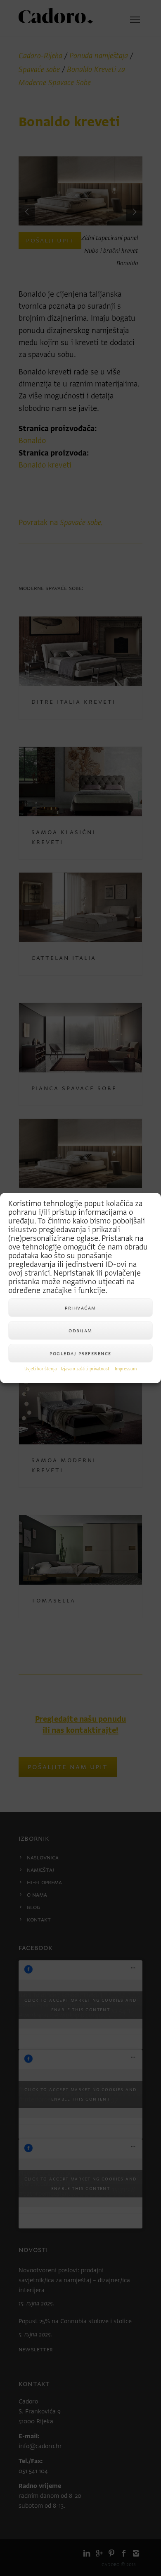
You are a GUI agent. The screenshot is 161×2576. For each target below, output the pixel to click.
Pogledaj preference (80, 1353)
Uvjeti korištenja (40, 1369)
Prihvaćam (80, 1308)
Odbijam (80, 1330)
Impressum (126, 1369)
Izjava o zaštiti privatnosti (86, 1369)
